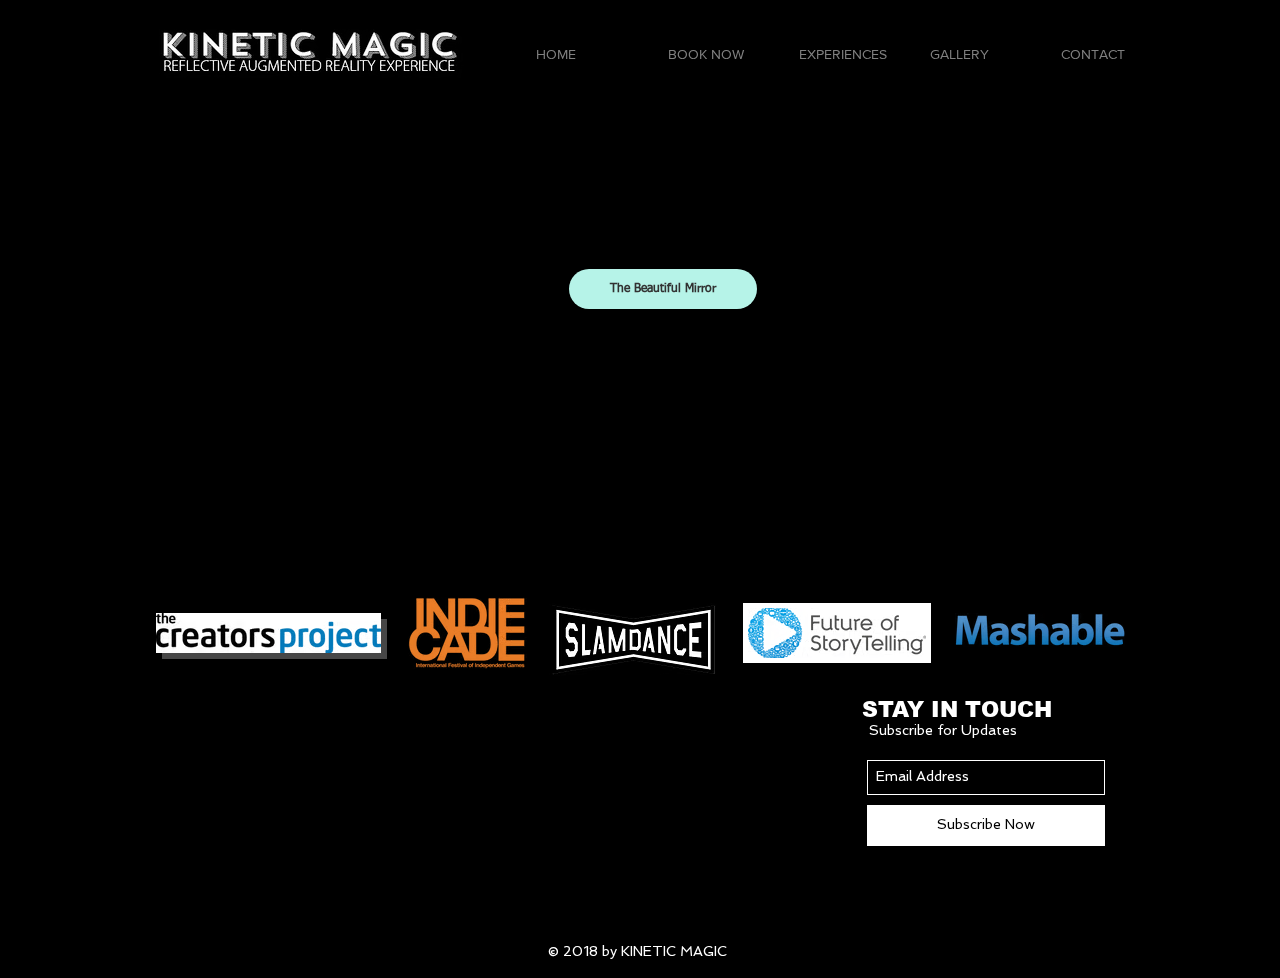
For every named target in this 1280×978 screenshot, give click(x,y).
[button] (849, 54)
